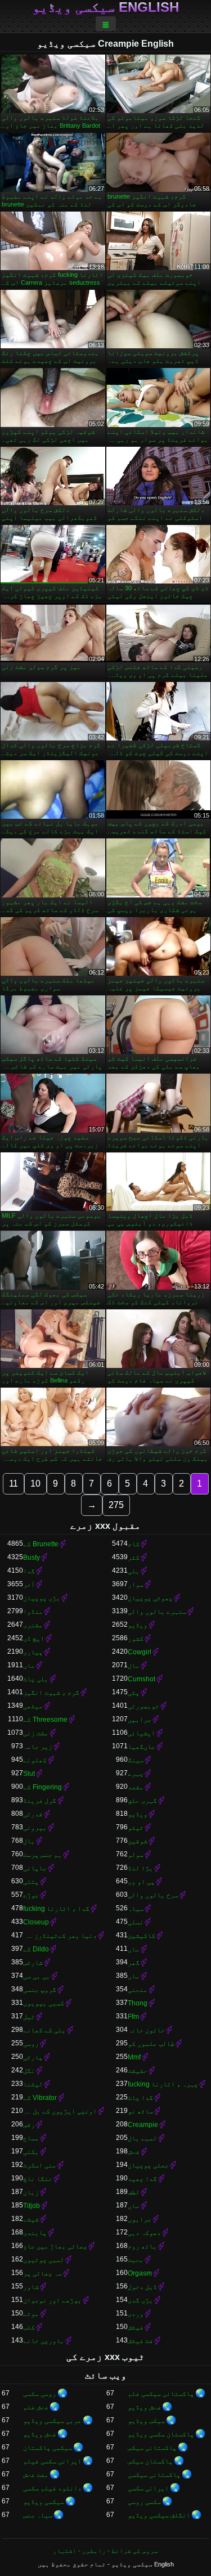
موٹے (31, 2314)
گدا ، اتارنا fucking (56, 1909)
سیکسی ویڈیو (44, 2502)
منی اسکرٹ (40, 2165)
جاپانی (35, 1868)
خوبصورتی (143, 1706)
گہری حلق (142, 1801)
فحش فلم (36, 2407)
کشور (136, 1639)
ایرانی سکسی (148, 2488)
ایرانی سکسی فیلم (52, 2461)
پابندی (35, 2233)
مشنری (33, 1625)
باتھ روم (142, 2246)
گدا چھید (142, 2179)
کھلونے (35, 1760)
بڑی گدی (140, 2300)
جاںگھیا (142, 1747)
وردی (136, 2314)
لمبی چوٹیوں (44, 2260)
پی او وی (141, 1882)
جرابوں (140, 2219)
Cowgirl (140, 1652)
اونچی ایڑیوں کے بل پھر (60, 2111)
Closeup (36, 1922)
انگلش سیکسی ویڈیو (159, 2515)
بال (29, 1841)
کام (134, 1544)
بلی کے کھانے (44, 2030)
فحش (134, 2152)
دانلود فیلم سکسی (52, 2488)
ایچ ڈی (34, 1639)
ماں (29, 1666)
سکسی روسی (144, 2502)
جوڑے (31, 1895)
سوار (136, 1585)
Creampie (143, 2125)
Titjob (32, 2206)
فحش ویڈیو (144, 2407)
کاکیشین (142, 1936)
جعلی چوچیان (148, 2165)
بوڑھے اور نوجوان (52, 2300)
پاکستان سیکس (150, 2461)
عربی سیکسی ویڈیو (52, 2421)
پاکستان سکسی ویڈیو (161, 2434)
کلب (29, 2327)
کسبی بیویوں (44, 2003)
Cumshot (142, 1679)
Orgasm (140, 2273)
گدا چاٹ (140, 2098)
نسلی (136, 1922)
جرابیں (140, 1720)
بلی (134, 1571)
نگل (29, 2071)
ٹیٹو (136, 1828)
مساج (31, 2138)
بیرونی (35, 1828)
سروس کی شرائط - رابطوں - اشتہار (105, 2551)
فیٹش (136, 2327)
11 (14, 1484)
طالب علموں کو (151, 2044)
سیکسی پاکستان (48, 2448)
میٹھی (33, 1706)
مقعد (136, 1787)
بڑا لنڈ (140, 1868)
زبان (31, 2192)
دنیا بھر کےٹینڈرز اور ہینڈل (60, 1936)
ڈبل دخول (142, 2287)
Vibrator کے (40, 2098)
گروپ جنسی (40, 1990)
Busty (32, 1558)
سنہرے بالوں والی (157, 1612)
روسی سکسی (40, 2394)
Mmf (134, 2057)
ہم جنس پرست (42, 1855)
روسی (31, 2044)
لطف (134, 2192)
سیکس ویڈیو (146, 2421)
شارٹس (33, 1963)
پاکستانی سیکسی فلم (161, 2394)
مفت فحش (36, 2475)
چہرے (136, 1774)
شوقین (138, 1841)
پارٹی (33, 2057)
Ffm (133, 2017)
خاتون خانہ (146, 2030)
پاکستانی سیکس (152, 2448)
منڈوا (33, 1612)
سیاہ (136, 1909)
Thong (138, 2003)
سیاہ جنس (38, 2515)
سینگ (136, 1760)
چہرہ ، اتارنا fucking (163, 2084)
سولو (136, 1855)
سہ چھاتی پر (42, 2273)
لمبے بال (142, 2138)
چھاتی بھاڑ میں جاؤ (55, 2246)
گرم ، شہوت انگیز (51, 1693)
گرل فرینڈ (40, 1801)
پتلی (31, 1882)
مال (134, 1666)
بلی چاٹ (36, 1679)
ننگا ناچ (38, 2179)
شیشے (31, 2219)
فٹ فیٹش (140, 2341)
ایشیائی (142, 1733)
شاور (31, 2287)
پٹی (134, 1693)
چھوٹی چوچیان (150, 1598)
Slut (29, 1774)
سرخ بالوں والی (153, 1895)
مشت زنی (36, 1733)
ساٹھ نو (140, 2111)
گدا (29, 1571)
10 (35, 1484)
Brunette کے (41, 1544)
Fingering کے (42, 1787)
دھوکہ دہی (144, 2233)
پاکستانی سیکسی (154, 2475)
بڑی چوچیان (42, 1598)
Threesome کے (45, 1720)
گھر (134, 1963)
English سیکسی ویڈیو (105, 7)
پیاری (33, 1652)
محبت (136, 2260)
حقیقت (138, 2071)
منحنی (138, 1990)
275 (116, 1505)
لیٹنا (33, 2084)
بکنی (31, 2152)
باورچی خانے (44, 2341)
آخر (29, 1585)
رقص (29, 2125)
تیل (29, 2017)
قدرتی (33, 1814)
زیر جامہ (38, 1747)
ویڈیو (138, 1625)
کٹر (134, 1558)
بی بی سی (37, 1976)
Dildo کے (36, 1949)
